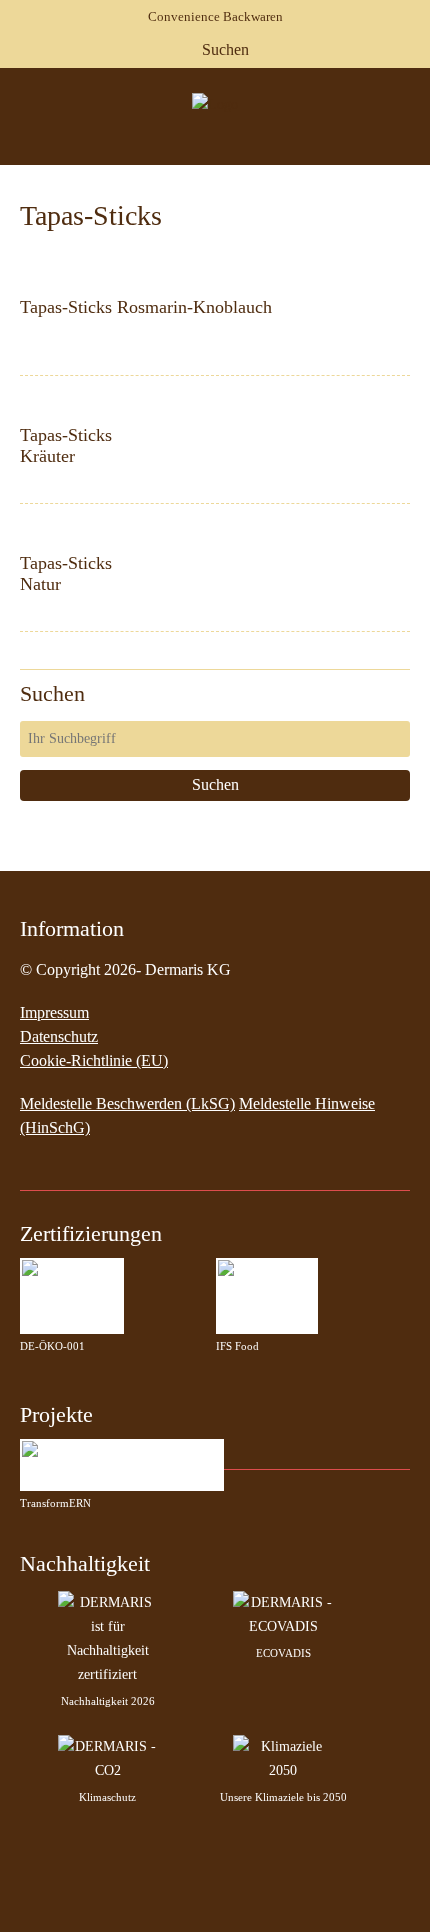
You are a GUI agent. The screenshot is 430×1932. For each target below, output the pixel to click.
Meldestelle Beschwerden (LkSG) (127, 1103)
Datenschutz (59, 1036)
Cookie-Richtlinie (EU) (94, 1060)
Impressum (54, 1012)
